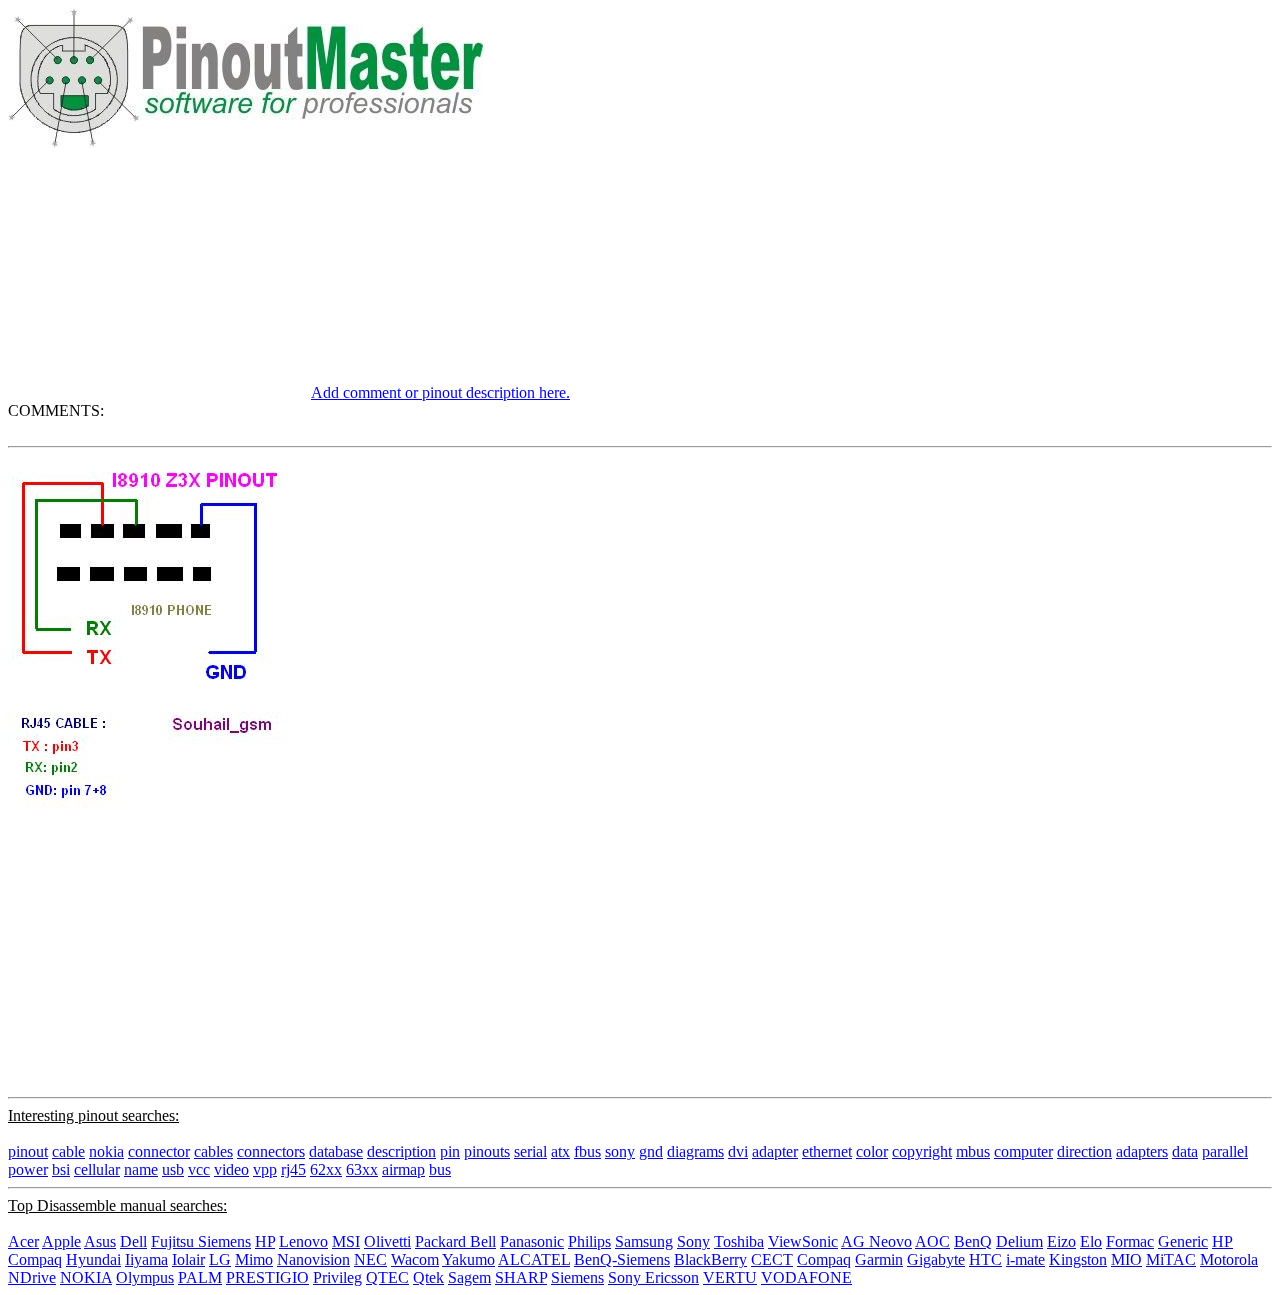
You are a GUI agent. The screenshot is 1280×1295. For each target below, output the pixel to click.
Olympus (145, 1277)
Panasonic (532, 1241)
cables (213, 1151)
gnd (651, 1151)
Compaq (824, 1259)
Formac (1130, 1241)
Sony (693, 1241)
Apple (61, 1241)
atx (560, 1151)
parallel (1225, 1151)
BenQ (973, 1241)
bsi (61, 1169)
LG (220, 1259)
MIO (1126, 1259)
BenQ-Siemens (622, 1259)
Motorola (1229, 1259)
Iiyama (146, 1259)
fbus (587, 1151)
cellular (97, 1169)
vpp (265, 1169)
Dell (133, 1241)
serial (530, 1151)
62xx (326, 1169)
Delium (1019, 1241)
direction (1084, 1151)
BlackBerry (710, 1259)
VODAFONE (806, 1277)
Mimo (254, 1259)
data (1185, 1151)
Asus (100, 1241)
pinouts (487, 1151)
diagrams (695, 1151)
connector (159, 1151)
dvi (738, 1151)
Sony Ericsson (653, 1277)
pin (450, 1151)
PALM (200, 1277)
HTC (985, 1259)
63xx (362, 1169)
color (872, 1151)
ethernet (827, 1151)
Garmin (879, 1259)
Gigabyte (936, 1259)
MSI (346, 1241)
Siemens (577, 1277)
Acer (23, 1241)
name (141, 1169)
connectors (271, 1151)
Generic (1183, 1241)
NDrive (32, 1277)
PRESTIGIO (267, 1277)
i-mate (1025, 1259)
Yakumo (468, 1259)
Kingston (1078, 1259)
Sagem (469, 1277)
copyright (922, 1151)
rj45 (293, 1169)
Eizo (1061, 1241)
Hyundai (93, 1259)
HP (265, 1241)
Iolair (188, 1259)
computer (1023, 1151)
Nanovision (313, 1259)
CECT (772, 1259)
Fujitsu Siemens (201, 1241)
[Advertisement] (158, 273)
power (28, 1169)
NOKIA (86, 1277)
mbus (973, 1151)
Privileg (337, 1277)
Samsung (644, 1241)
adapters (1142, 1151)
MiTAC (1171, 1259)
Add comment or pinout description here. (440, 392)
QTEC (387, 1277)
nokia (106, 1151)
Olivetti (387, 1241)
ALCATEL (534, 1259)
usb (173, 1169)
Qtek (428, 1277)
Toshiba (739, 1241)
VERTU (730, 1277)
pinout (28, 1151)
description (401, 1151)
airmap (403, 1169)
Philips (589, 1241)
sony (620, 1151)
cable (68, 1151)
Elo (1091, 1241)
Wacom (415, 1259)
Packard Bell (455, 1241)
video (231, 1169)
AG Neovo (876, 1241)
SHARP (521, 1277)
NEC (370, 1259)
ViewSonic (803, 1241)
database (336, 1151)
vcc (199, 1169)
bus (440, 1169)
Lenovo (303, 1241)
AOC (932, 1241)
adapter (775, 1151)
